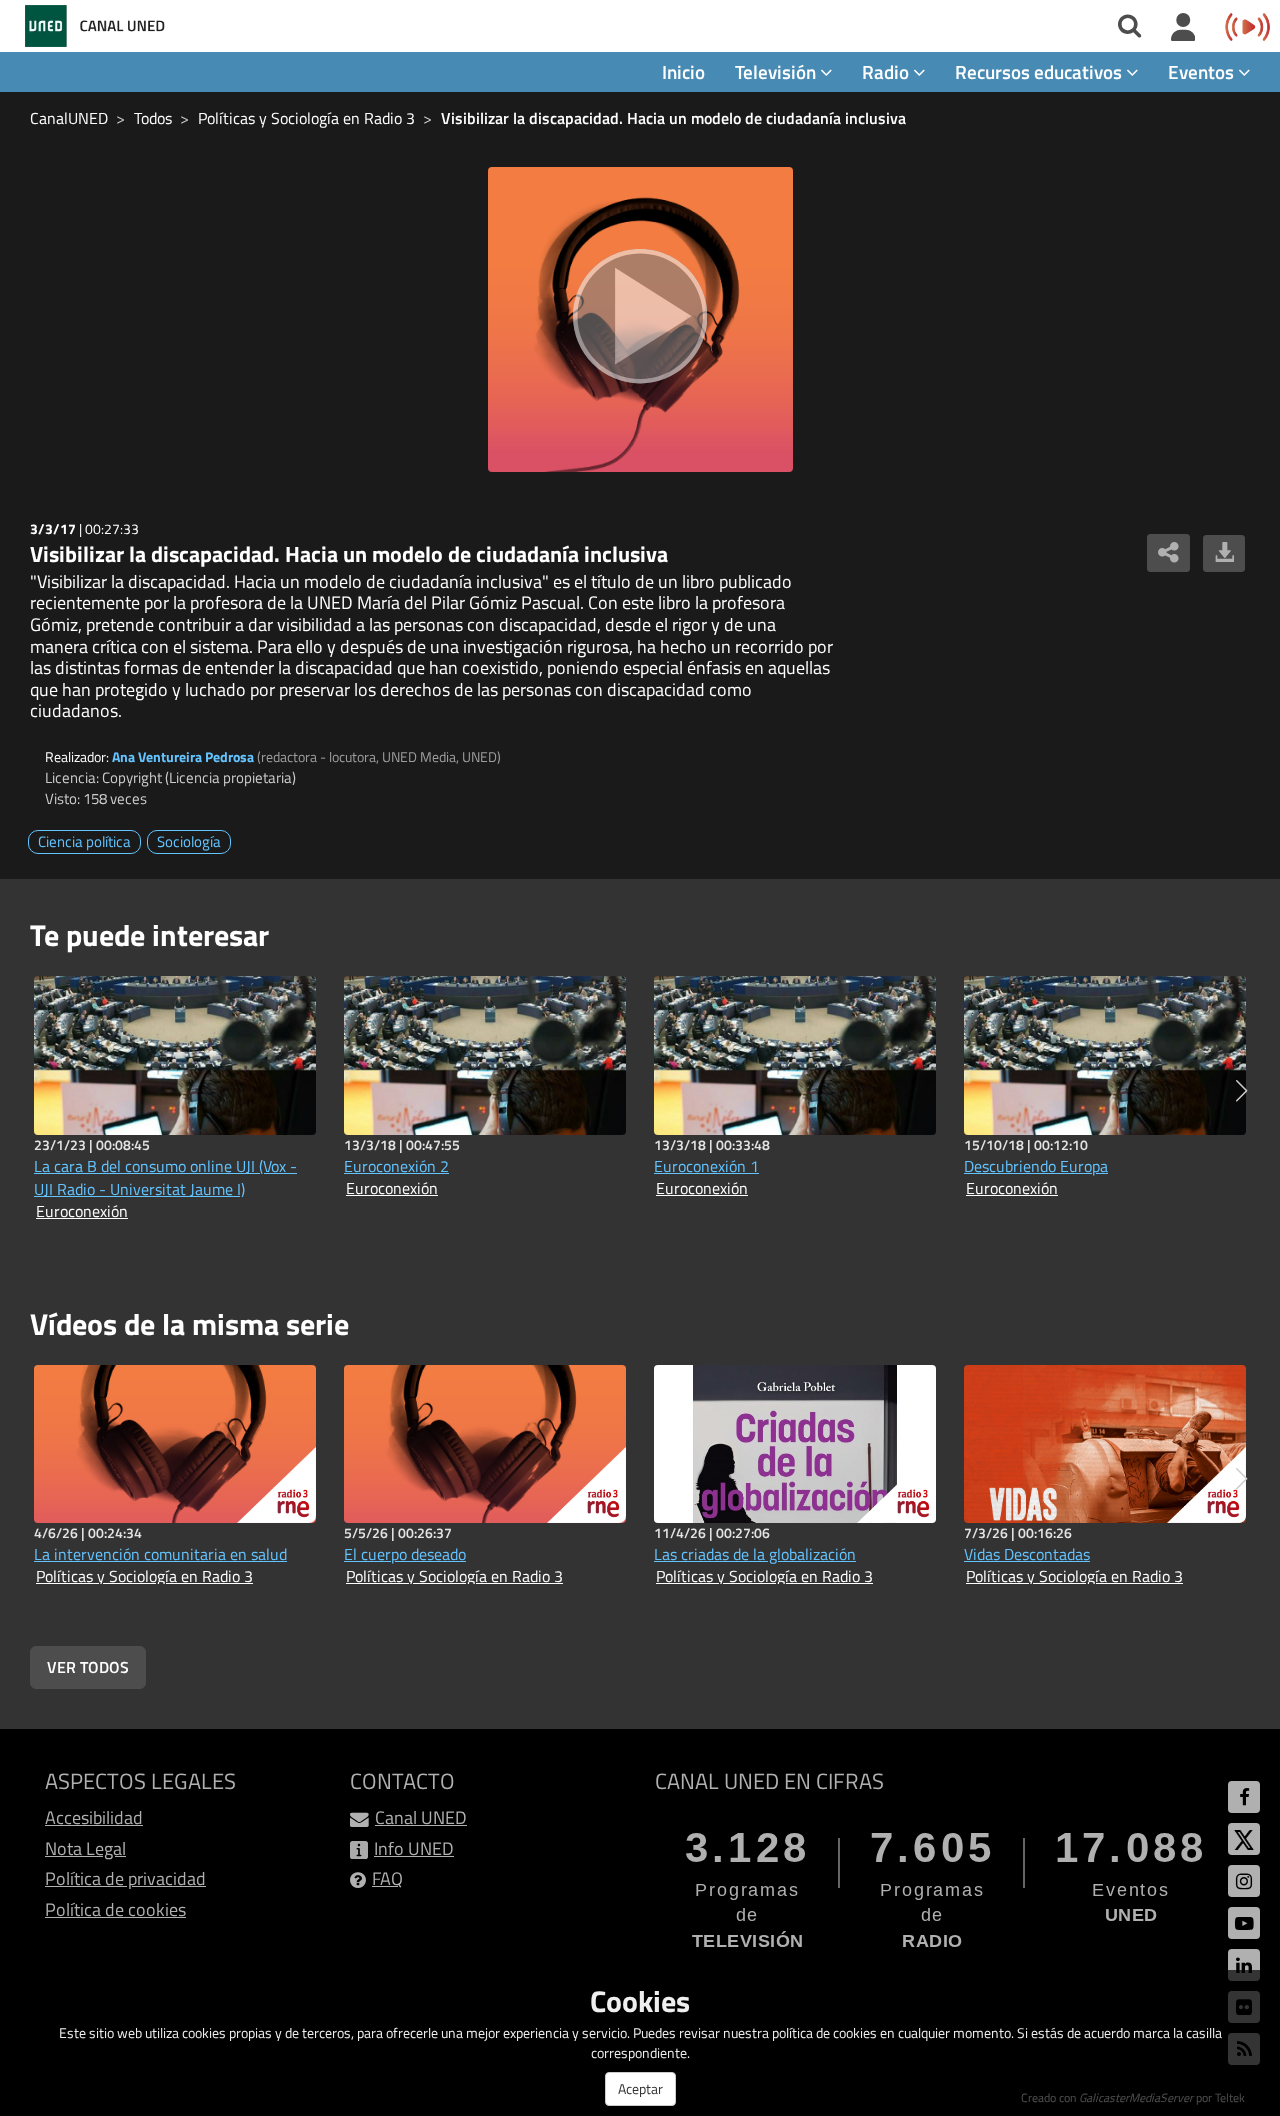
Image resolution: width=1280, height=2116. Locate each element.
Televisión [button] (777, 71)
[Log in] (1183, 28)
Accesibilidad (94, 1817)
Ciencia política (84, 841)
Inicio (683, 71)
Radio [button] (887, 71)
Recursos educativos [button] (1040, 71)
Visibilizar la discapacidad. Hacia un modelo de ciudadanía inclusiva (673, 118)
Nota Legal (85, 1848)
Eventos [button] (1203, 71)
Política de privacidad (125, 1878)
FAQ (387, 1878)
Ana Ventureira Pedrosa (183, 756)
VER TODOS (88, 1667)
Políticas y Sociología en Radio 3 (306, 118)
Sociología (189, 841)
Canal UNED (421, 1817)
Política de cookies (115, 1909)
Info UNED (414, 1848)
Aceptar (640, 2088)
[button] (1241, 1091)
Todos (153, 118)
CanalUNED (69, 118)
